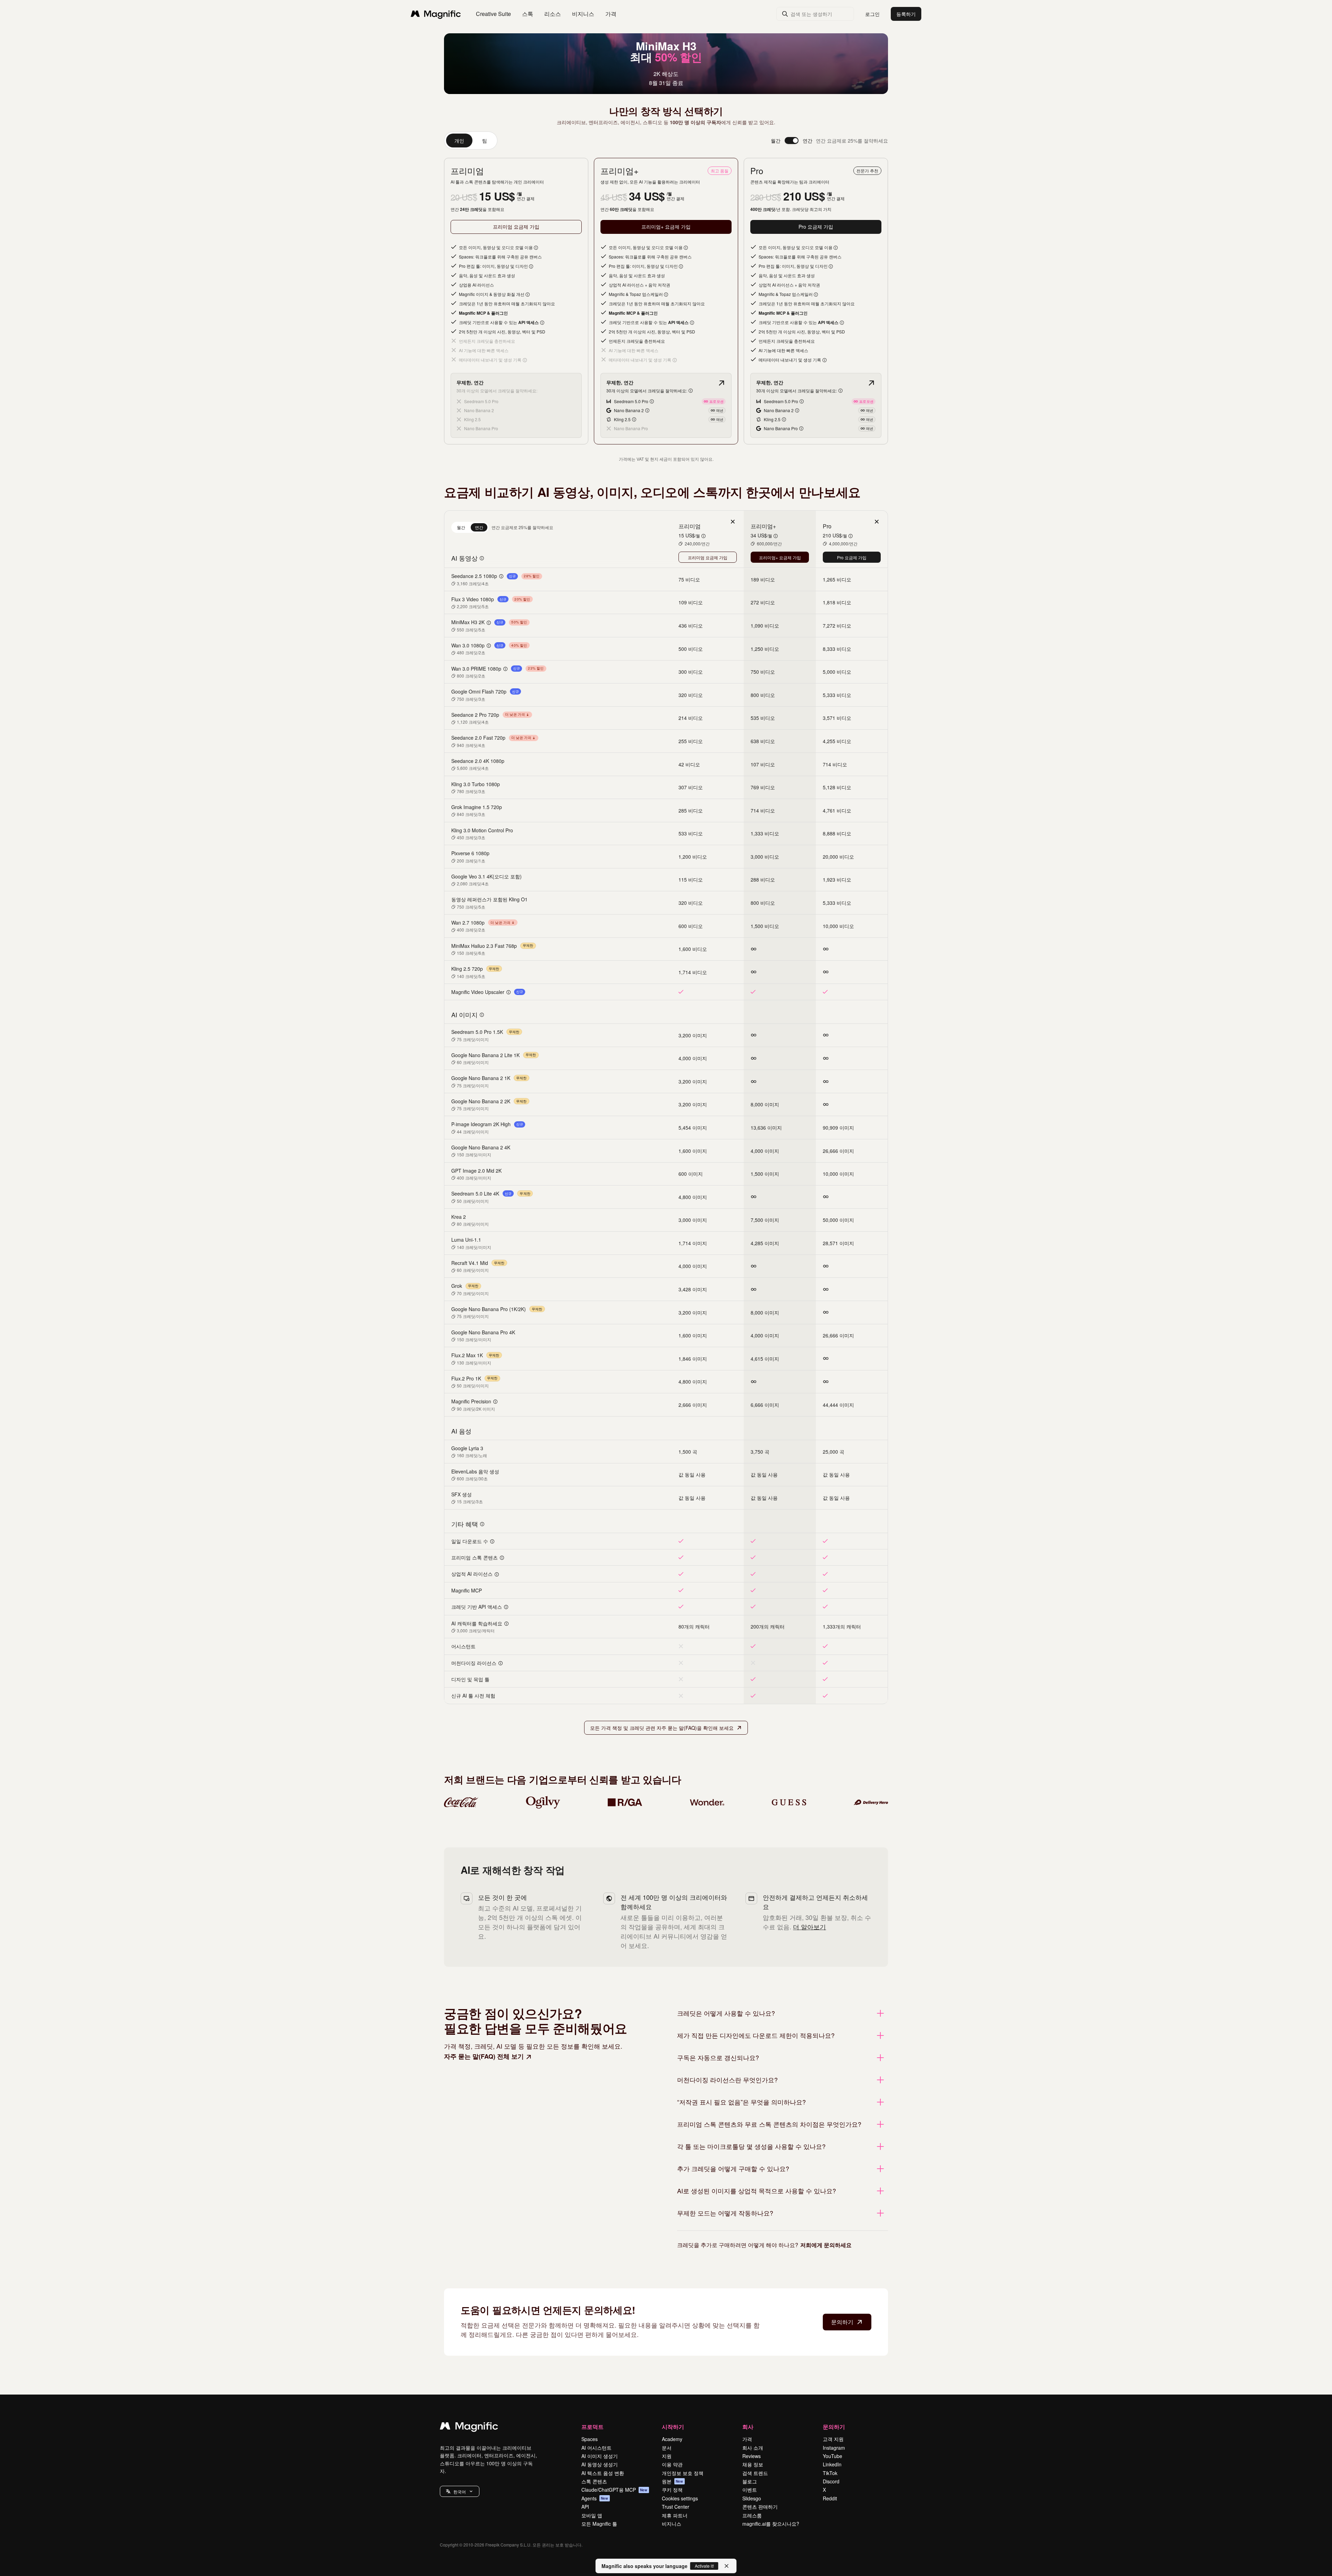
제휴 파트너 (675, 2515)
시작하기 (673, 2427)
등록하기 (906, 14)
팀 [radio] (485, 141)
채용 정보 (753, 2464)
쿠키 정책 (672, 2490)
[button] (460, 2491)
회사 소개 (753, 2448)
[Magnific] (469, 2428)
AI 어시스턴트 (596, 2448)
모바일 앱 (592, 2515)
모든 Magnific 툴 (599, 2524)
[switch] (792, 141)
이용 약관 (672, 2464)
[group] (471, 141)
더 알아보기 (809, 1927)
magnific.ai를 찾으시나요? (771, 2524)
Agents (595, 2498)
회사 (748, 2427)
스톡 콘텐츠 (594, 2481)
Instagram (834, 2448)
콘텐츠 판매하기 (760, 2507)
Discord (831, 2481)
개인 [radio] (459, 141)
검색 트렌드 (755, 2473)
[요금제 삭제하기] (733, 522)
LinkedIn (832, 2464)
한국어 (460, 2492)
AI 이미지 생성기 (600, 2456)
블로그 (750, 2481)
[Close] (727, 2566)
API (585, 2507)
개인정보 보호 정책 (683, 2473)
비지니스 (672, 2524)
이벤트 (750, 2490)
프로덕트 (592, 2427)
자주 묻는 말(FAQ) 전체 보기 (484, 2056)
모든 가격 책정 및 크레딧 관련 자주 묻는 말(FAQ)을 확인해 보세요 (662, 1728)
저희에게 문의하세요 (826, 2245)
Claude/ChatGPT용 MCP (614, 2490)
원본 (673, 2481)
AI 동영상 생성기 (600, 2464)
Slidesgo (752, 2498)
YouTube (832, 2456)
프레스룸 (752, 2515)
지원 (667, 2456)
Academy (672, 2439)
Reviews (752, 2456)
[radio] (461, 527)
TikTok (830, 2473)
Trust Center (676, 2507)
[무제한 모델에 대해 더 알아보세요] (721, 383)
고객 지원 (833, 2439)
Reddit (830, 2498)
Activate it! (704, 2566)
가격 (611, 14)
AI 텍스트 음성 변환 (603, 2473)
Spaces (590, 2439)
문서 (667, 2448)
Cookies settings (680, 2498)
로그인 (872, 14)
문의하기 (842, 2322)
